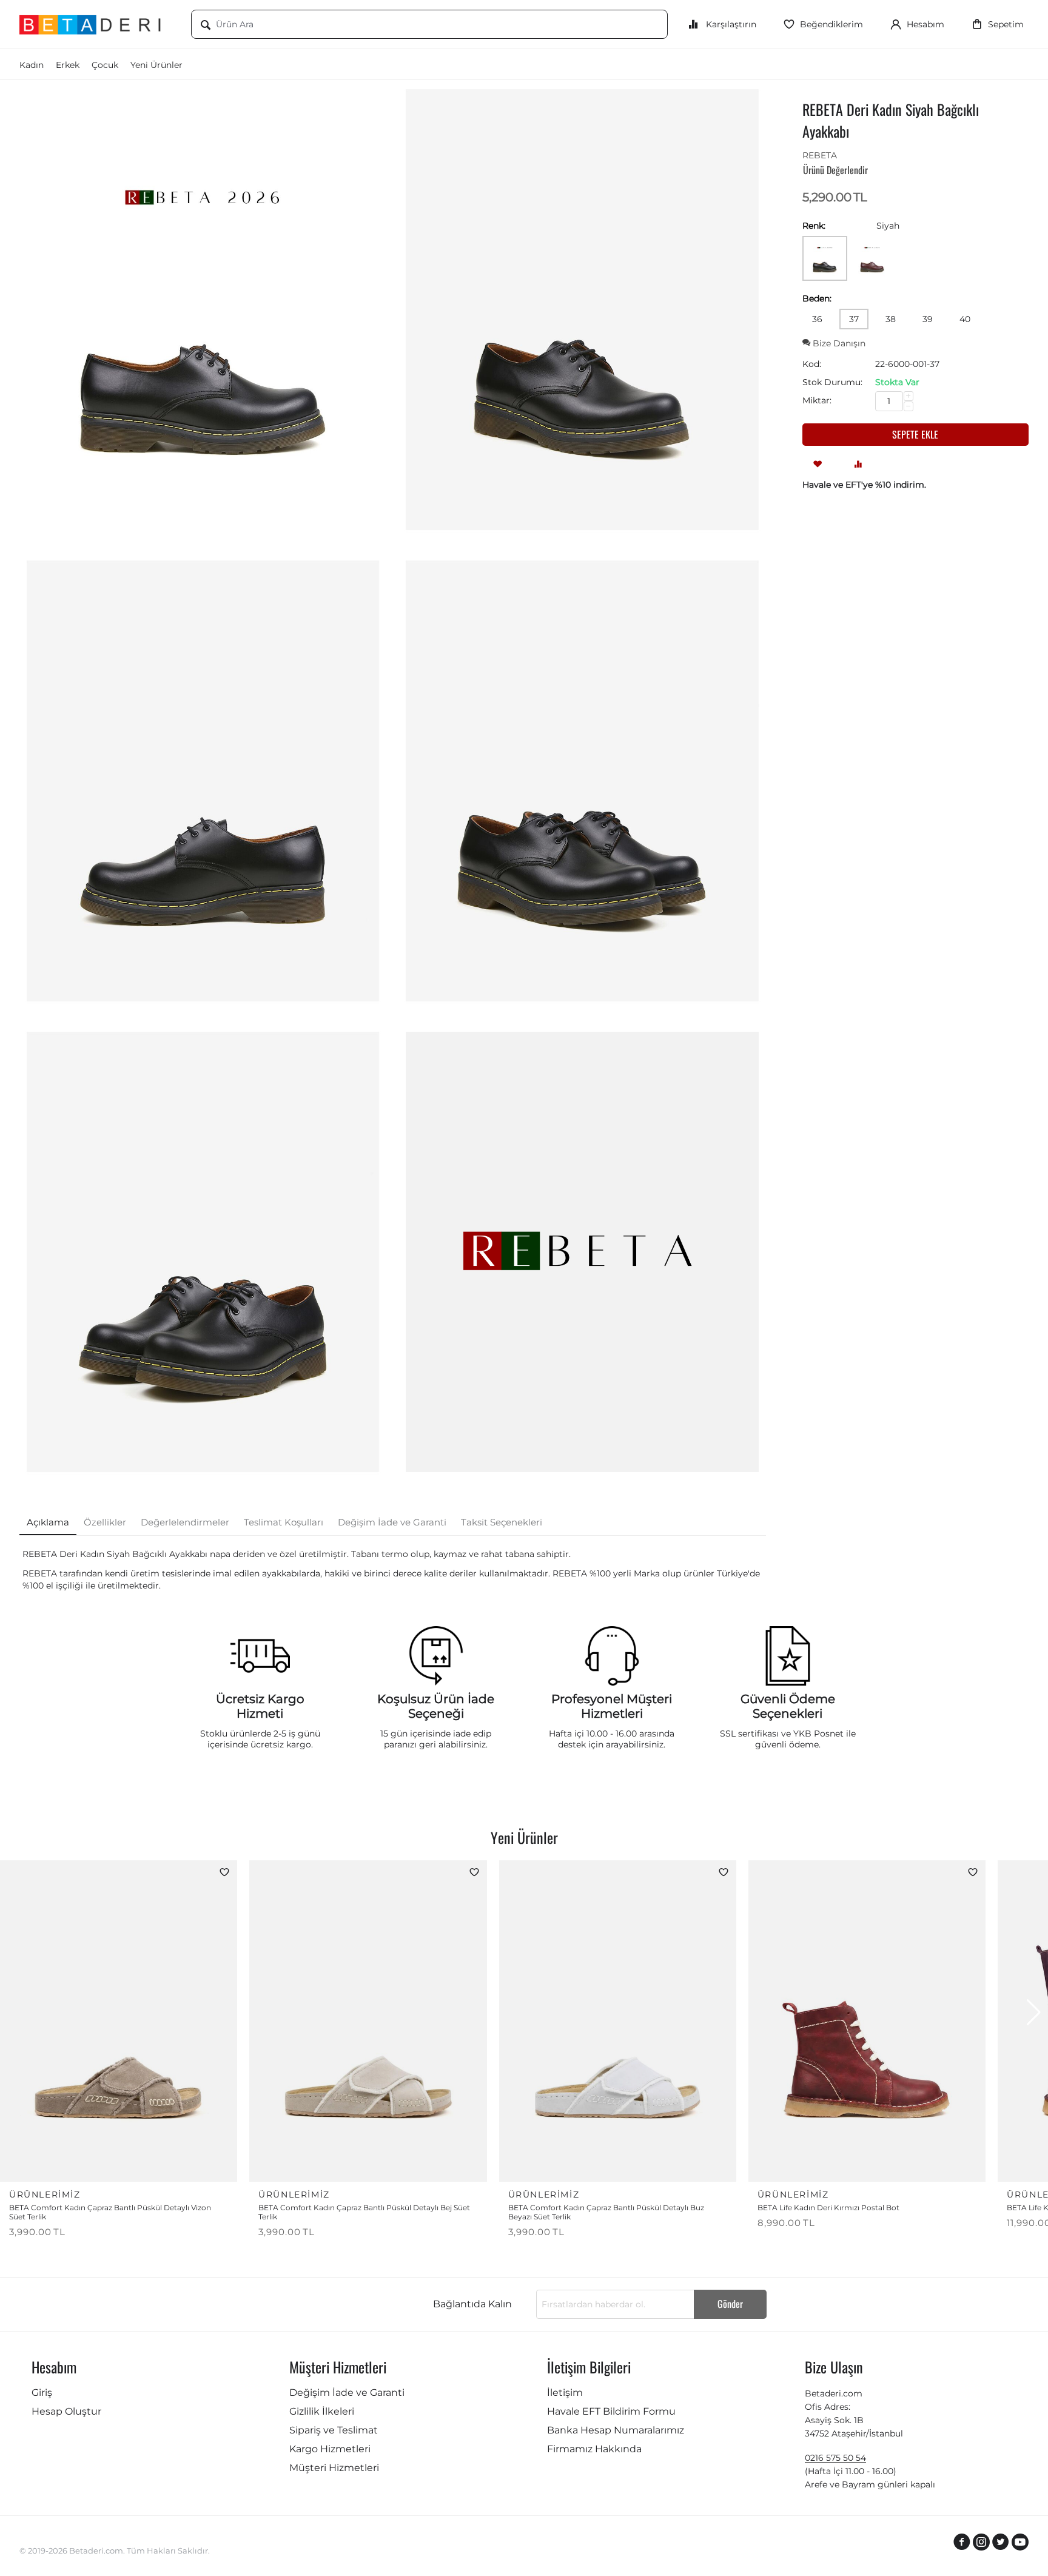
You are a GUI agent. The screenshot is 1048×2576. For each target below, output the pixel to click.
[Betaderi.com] (96, 24)
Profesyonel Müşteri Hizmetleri (612, 1706)
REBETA (820, 155)
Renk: (814, 226)
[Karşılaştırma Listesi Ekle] (858, 463)
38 (891, 319)
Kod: (812, 364)
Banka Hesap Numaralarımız (616, 2430)
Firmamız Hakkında (594, 2449)
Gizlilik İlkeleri (322, 2411)
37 (854, 319)
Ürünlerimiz (45, 2194)
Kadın (32, 65)
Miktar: (817, 400)
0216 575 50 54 (835, 2458)
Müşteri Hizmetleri (334, 2468)
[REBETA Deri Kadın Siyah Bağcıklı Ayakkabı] (203, 310)
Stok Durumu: (832, 382)
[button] (1034, 2013)
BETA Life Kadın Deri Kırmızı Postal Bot (828, 2208)
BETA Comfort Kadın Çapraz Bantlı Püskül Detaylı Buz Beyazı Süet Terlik (606, 2212)
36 (817, 319)
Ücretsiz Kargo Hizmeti (260, 1706)
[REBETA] (582, 1252)
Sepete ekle (915, 434)
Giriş (42, 2393)
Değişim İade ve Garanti (347, 2393)
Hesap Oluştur (66, 2411)
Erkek (68, 65)
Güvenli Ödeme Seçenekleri (788, 1706)
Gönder (730, 2304)
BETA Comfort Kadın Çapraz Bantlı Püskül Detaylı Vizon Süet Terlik (110, 2212)
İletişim (565, 2393)
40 (965, 319)
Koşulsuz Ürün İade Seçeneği (436, 1706)
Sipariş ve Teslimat (334, 2430)
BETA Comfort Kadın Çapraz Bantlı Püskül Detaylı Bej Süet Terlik (364, 2212)
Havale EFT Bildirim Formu (611, 2411)
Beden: (817, 298)
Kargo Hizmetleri (330, 2449)
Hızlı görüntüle (188, 2164)
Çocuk (105, 65)
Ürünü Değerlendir (835, 170)
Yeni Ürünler (156, 65)
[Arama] (206, 25)
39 (928, 319)
